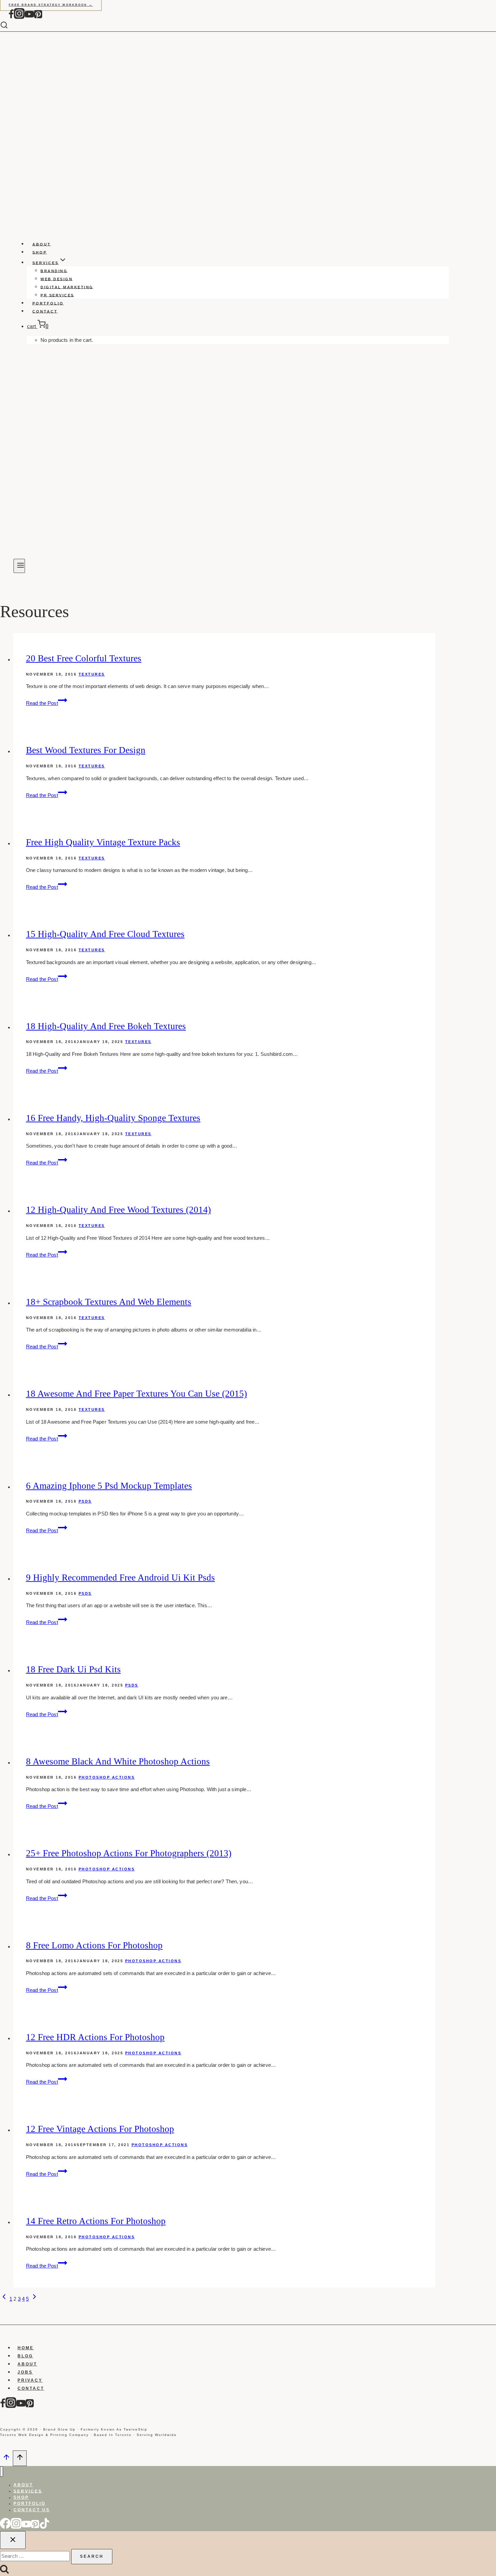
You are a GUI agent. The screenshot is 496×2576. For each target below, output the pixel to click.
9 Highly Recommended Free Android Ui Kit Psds (120, 1578)
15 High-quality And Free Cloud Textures (105, 934)
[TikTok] (45, 2527)
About (42, 244)
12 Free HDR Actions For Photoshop (95, 2037)
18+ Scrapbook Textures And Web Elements (109, 1302)
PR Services (57, 295)
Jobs (25, 2372)
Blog (25, 2356)
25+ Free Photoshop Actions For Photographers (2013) (129, 1853)
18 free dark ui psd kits (73, 1669)
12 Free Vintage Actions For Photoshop (100, 2129)
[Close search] (13, 2540)
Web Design (57, 279)
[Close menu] (2, 2472)
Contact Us (32, 2510)
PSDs (85, 1501)
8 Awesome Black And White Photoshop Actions (118, 1761)
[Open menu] (19, 566)
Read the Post (47, 703)
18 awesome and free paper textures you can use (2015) (136, 1394)
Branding (54, 271)
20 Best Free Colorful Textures (84, 658)
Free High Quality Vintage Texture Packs (103, 842)
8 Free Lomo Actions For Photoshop (94, 1945)
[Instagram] (19, 17)
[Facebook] (11, 17)
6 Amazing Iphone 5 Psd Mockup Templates (109, 1486)
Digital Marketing (67, 287)
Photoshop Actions (107, 1777)
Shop (40, 252)
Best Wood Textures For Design (86, 750)
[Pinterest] (38, 17)
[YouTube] (29, 17)
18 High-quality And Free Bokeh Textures (106, 1026)
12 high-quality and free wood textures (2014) (118, 1210)
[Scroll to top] (6, 2459)
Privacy (30, 2380)
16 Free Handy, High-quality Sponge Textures (113, 1118)
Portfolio (48, 303)
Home (26, 2348)
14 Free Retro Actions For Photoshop (96, 2221)
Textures (92, 674)
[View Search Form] (9, 25)
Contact (45, 311)
